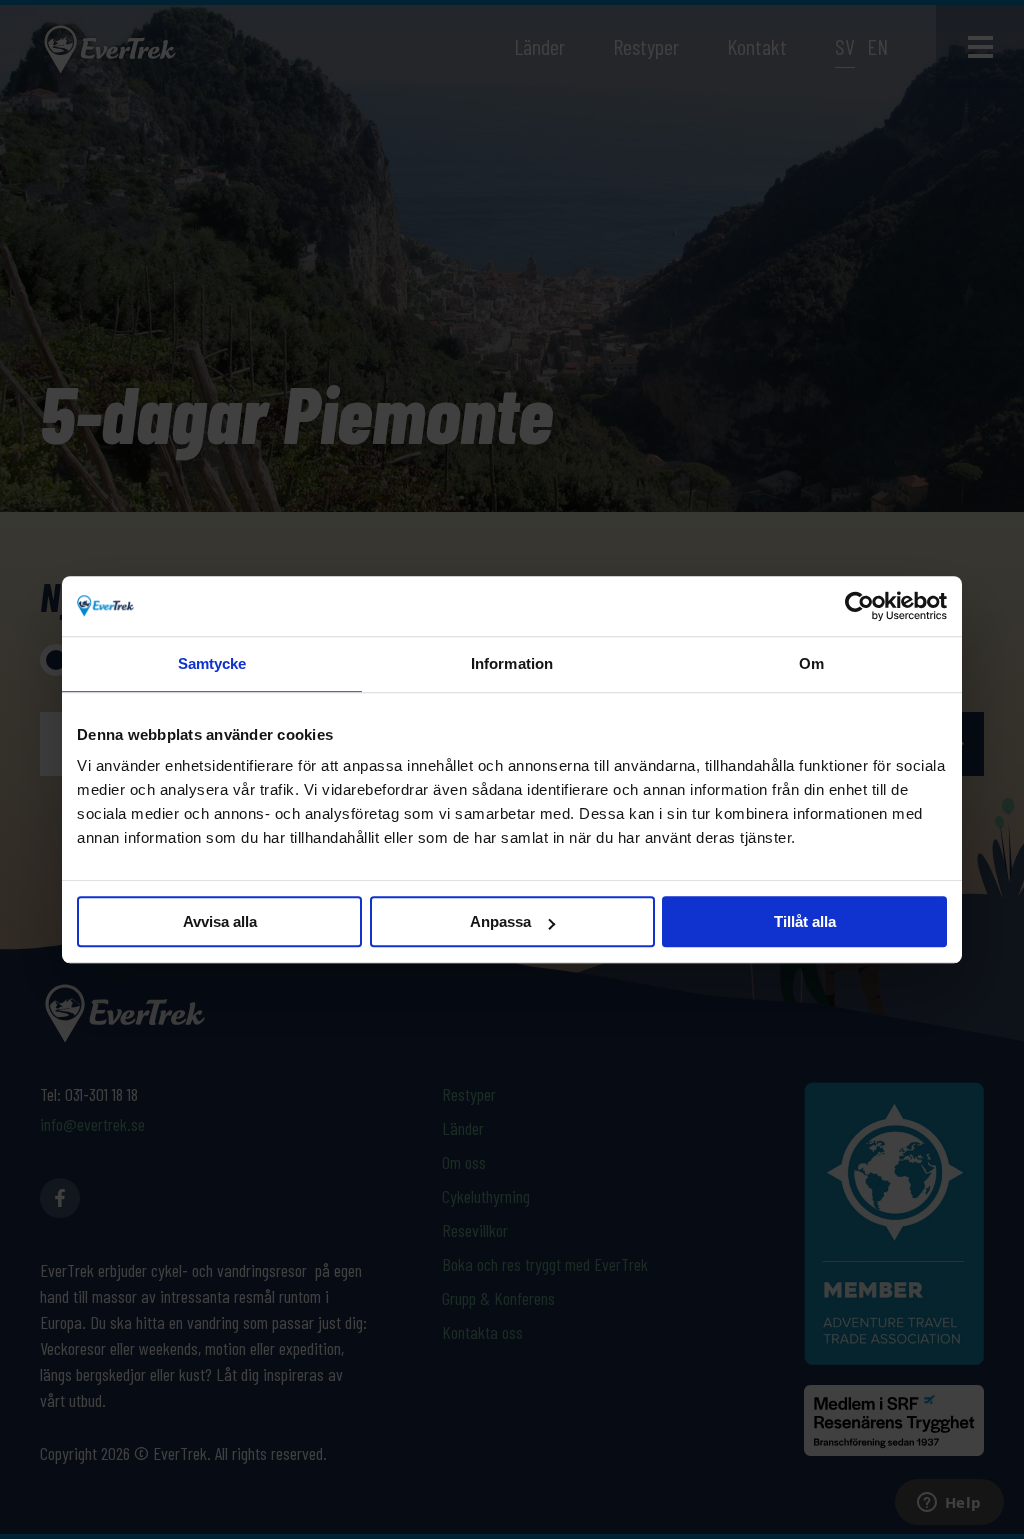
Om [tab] (811, 663)
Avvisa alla (220, 921)
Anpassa (500, 921)
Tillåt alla (805, 921)
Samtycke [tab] (212, 663)
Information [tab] (512, 663)
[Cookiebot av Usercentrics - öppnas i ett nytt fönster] (859, 606)
